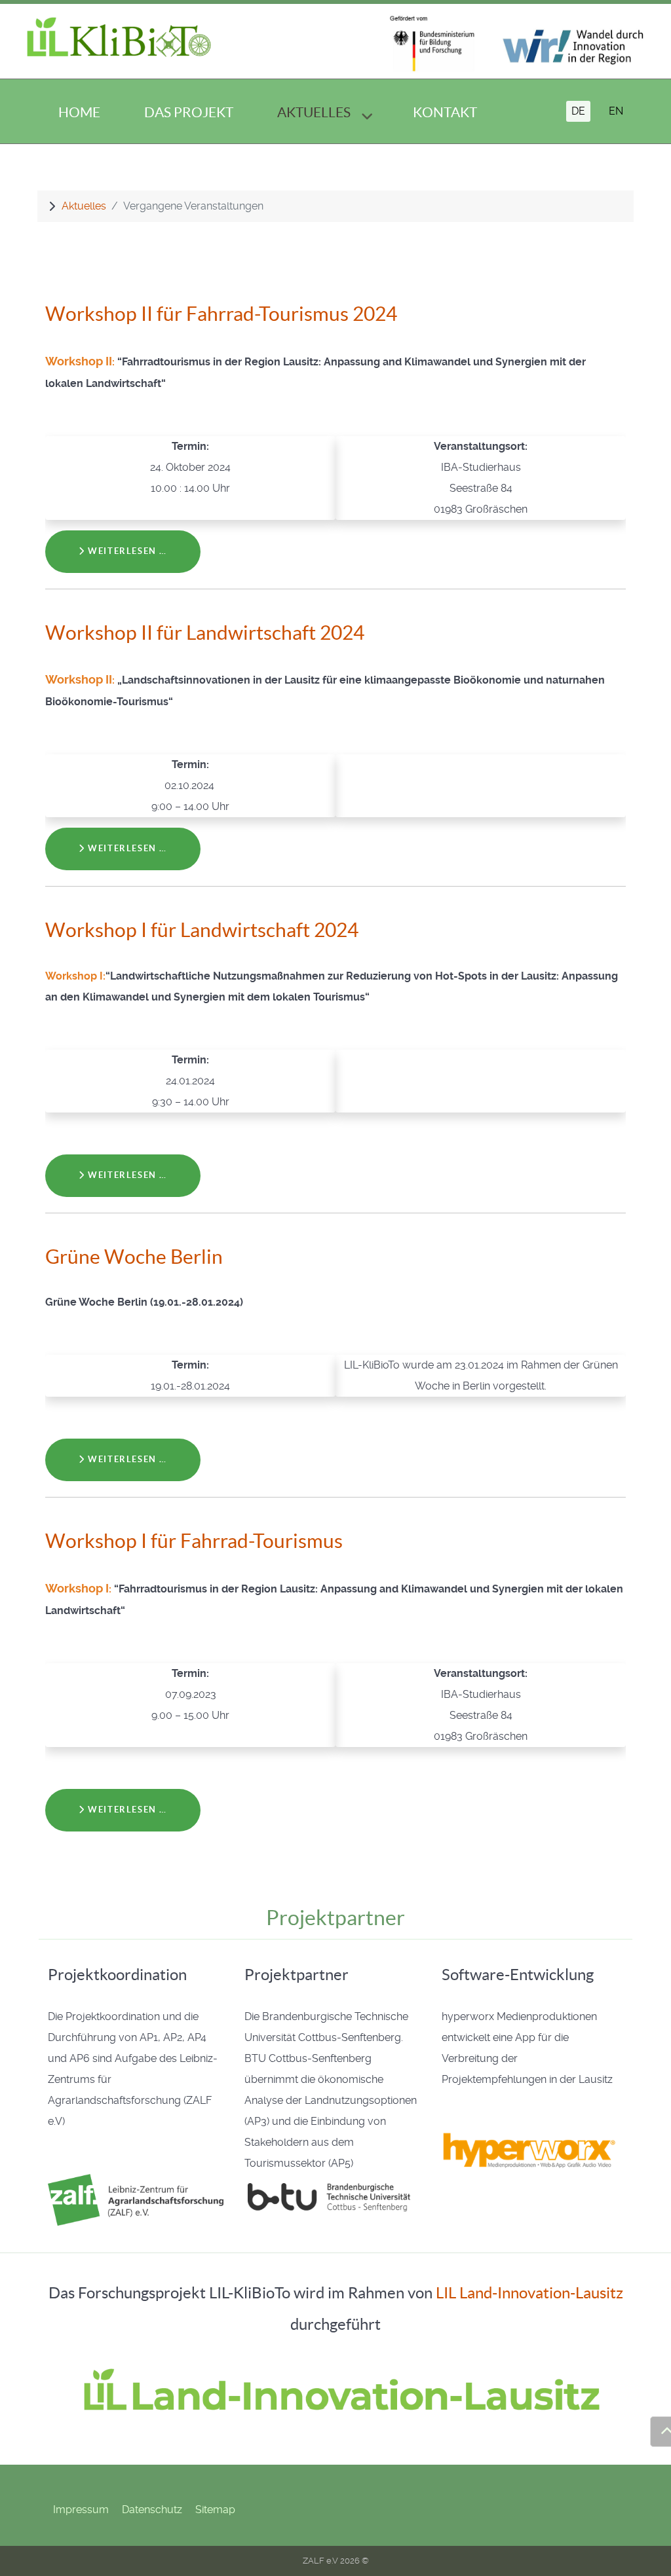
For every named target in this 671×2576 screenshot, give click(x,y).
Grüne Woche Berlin (134, 1257)
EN (616, 111)
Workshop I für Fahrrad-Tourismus (194, 1541)
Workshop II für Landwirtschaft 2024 (205, 633)
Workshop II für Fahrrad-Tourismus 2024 (221, 314)
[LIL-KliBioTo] (119, 39)
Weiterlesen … (126, 551)
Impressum (81, 2510)
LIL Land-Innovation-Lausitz (529, 2293)
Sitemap (215, 2510)
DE (578, 111)
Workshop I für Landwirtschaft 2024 (202, 930)
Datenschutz (152, 2510)
